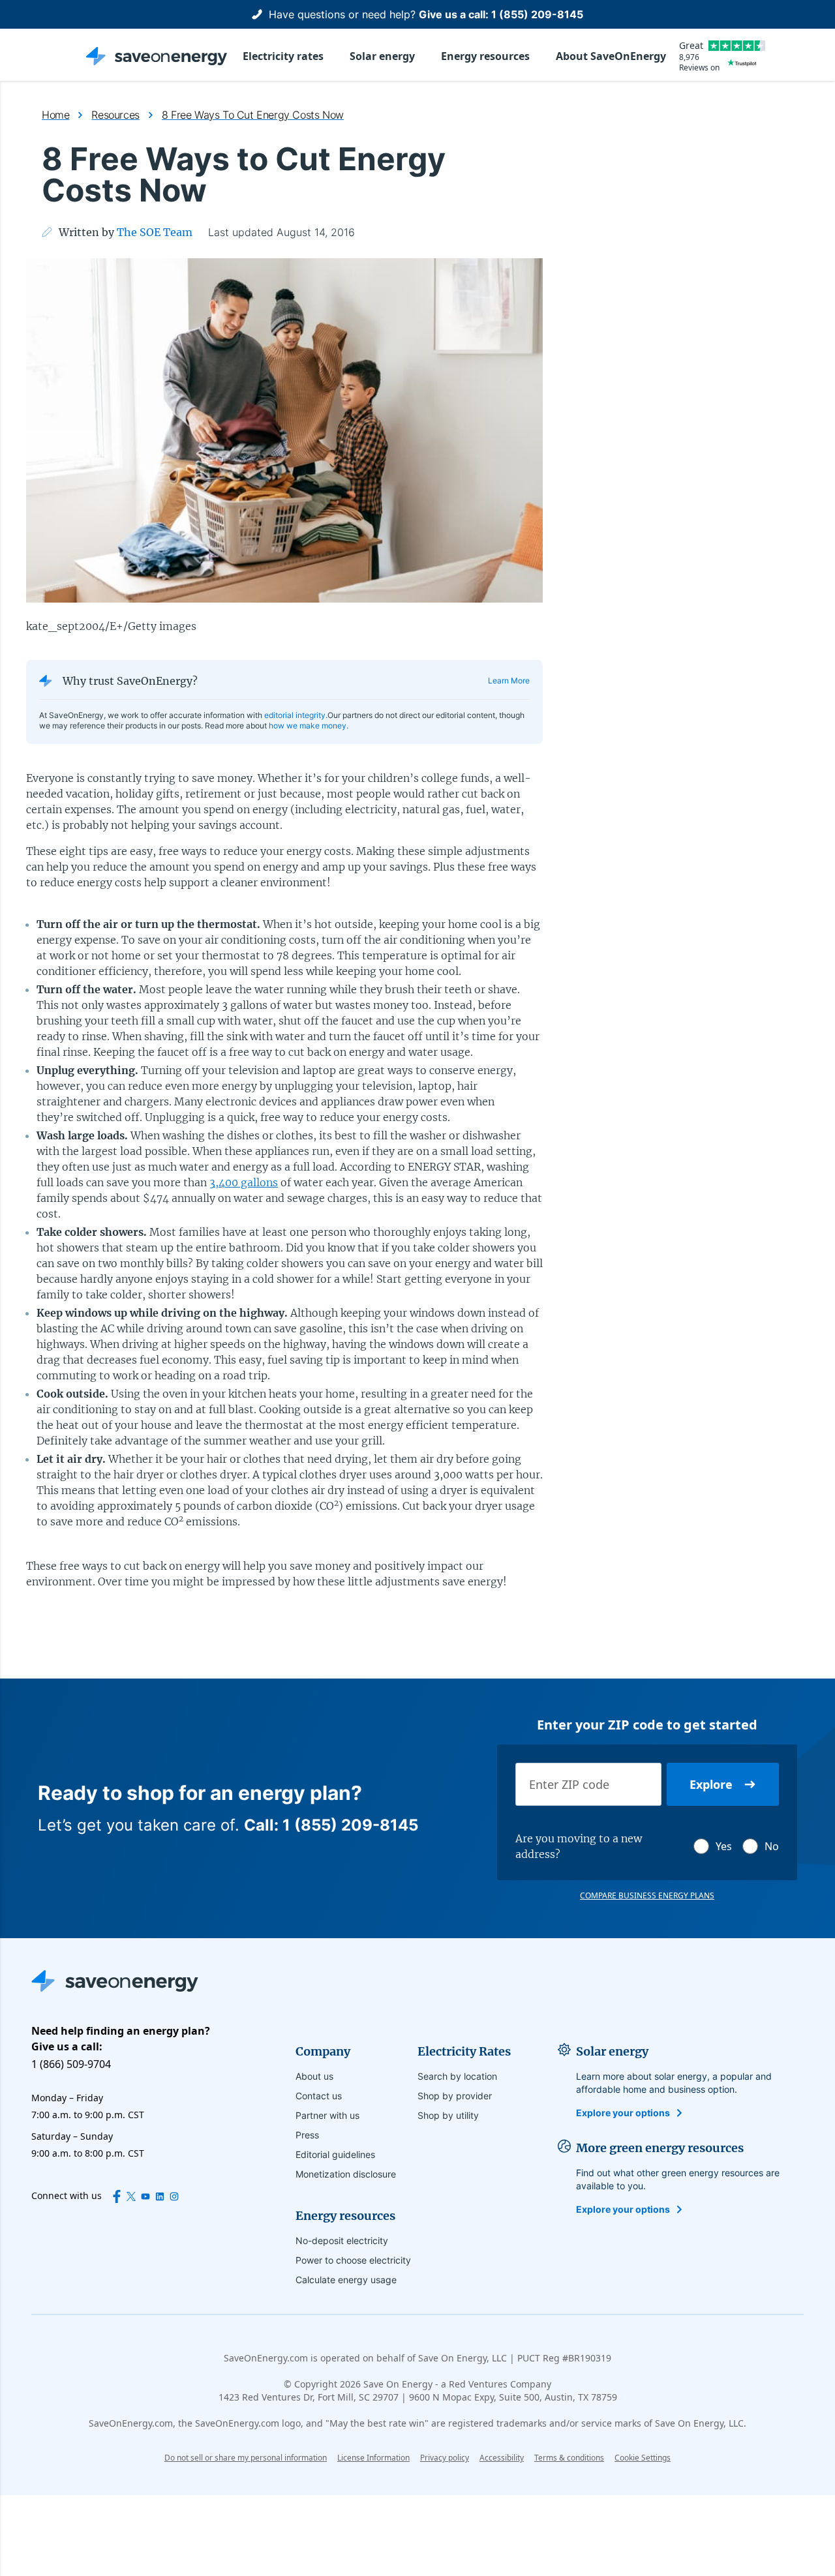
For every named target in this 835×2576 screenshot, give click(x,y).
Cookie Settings (643, 2458)
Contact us (319, 2096)
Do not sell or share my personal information (246, 2458)
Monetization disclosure (346, 2174)
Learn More (509, 681)
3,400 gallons (244, 1182)
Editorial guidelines (335, 2154)
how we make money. (309, 726)
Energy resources (485, 56)
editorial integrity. (296, 715)
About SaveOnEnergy (611, 56)
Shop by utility (448, 2115)
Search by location (457, 2076)
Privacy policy (445, 2458)
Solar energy (382, 56)
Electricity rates (283, 56)
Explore (711, 1784)
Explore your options (623, 2113)
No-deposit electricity (342, 2240)
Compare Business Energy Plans (647, 1896)
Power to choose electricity (353, 2260)
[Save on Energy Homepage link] (157, 56)
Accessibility (502, 2458)
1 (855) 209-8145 (537, 14)
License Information (373, 2458)
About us (314, 2076)
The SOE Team (155, 232)
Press (307, 2135)
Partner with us (327, 2115)
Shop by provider (455, 2096)
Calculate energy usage (346, 2280)
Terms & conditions (569, 2458)
